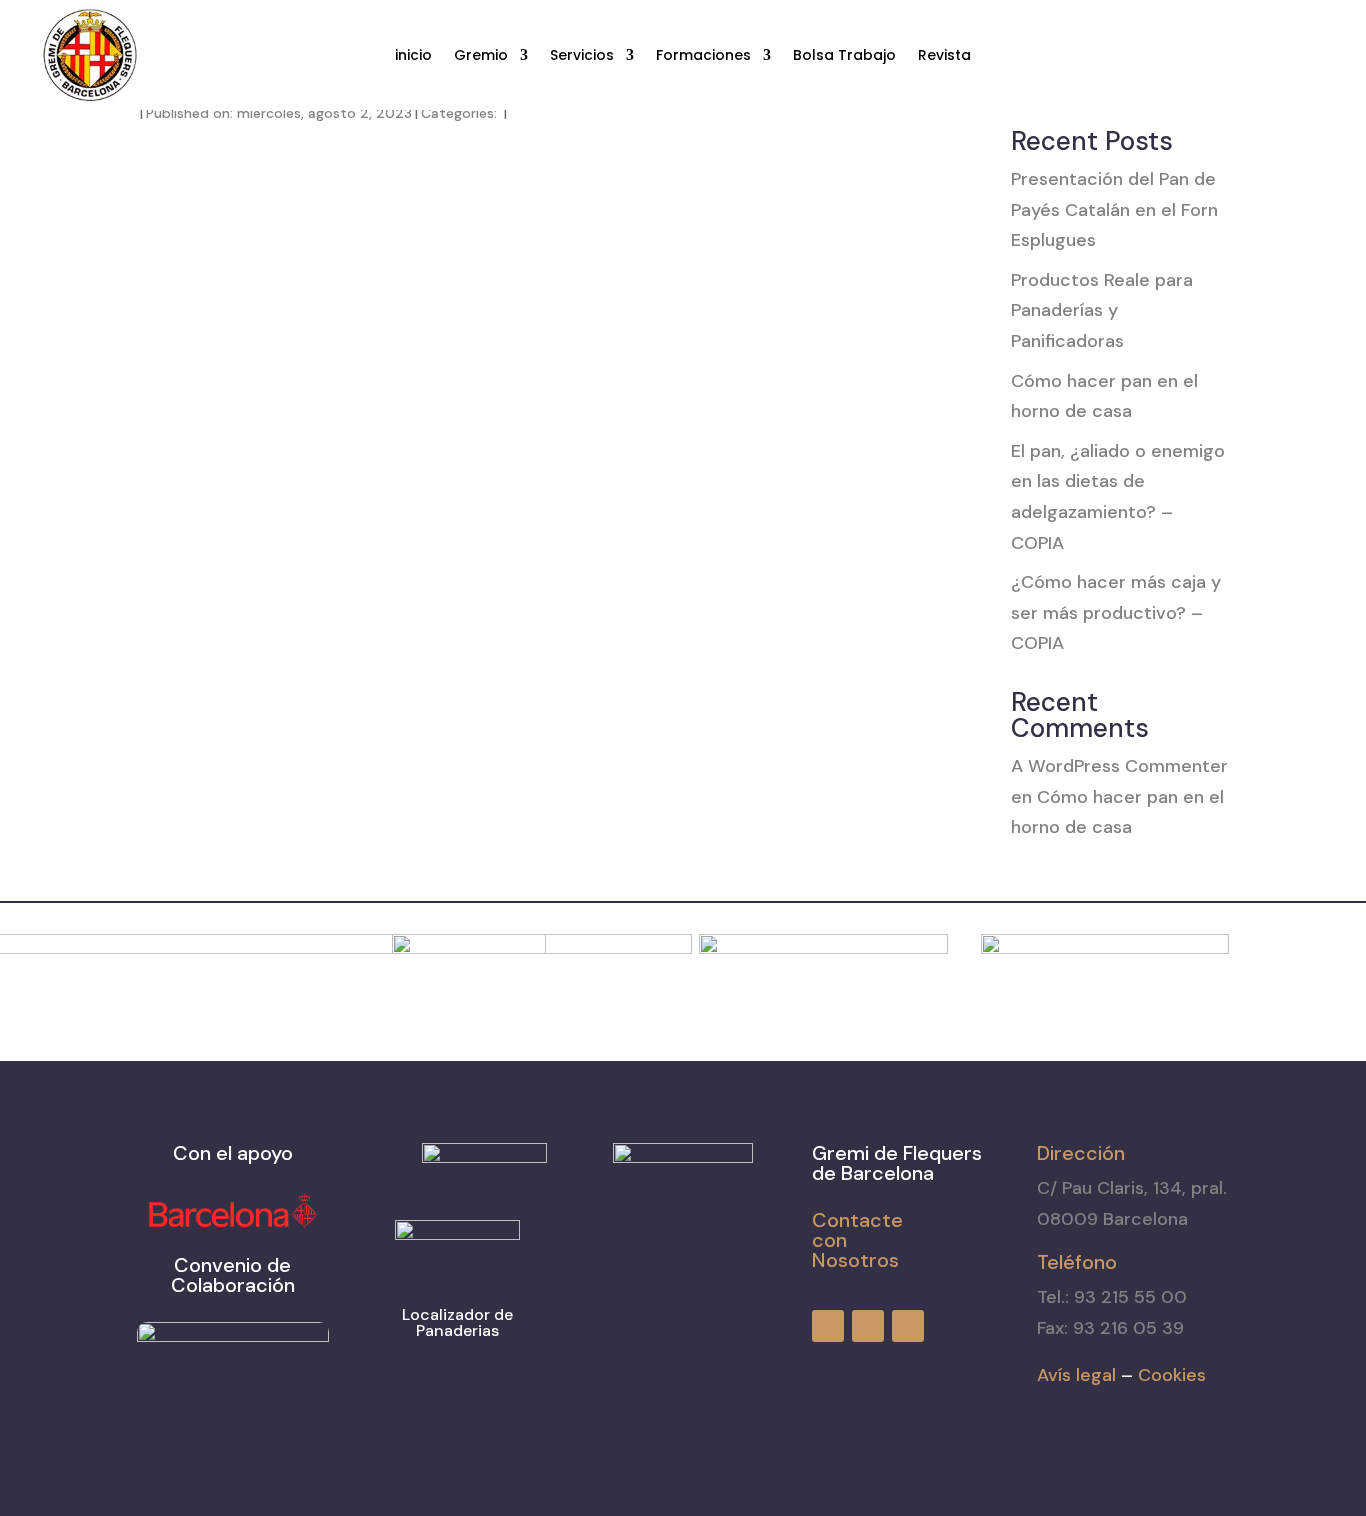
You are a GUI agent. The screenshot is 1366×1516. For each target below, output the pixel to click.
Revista (944, 56)
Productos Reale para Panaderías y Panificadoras (1102, 310)
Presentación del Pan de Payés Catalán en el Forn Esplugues (1114, 209)
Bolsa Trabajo (844, 56)
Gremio (481, 56)
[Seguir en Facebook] (1240, 56)
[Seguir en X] (1312, 56)
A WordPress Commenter (1119, 766)
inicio (413, 56)
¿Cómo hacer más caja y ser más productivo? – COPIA (1116, 612)
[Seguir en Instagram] (1276, 56)
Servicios (582, 56)
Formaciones (703, 56)
